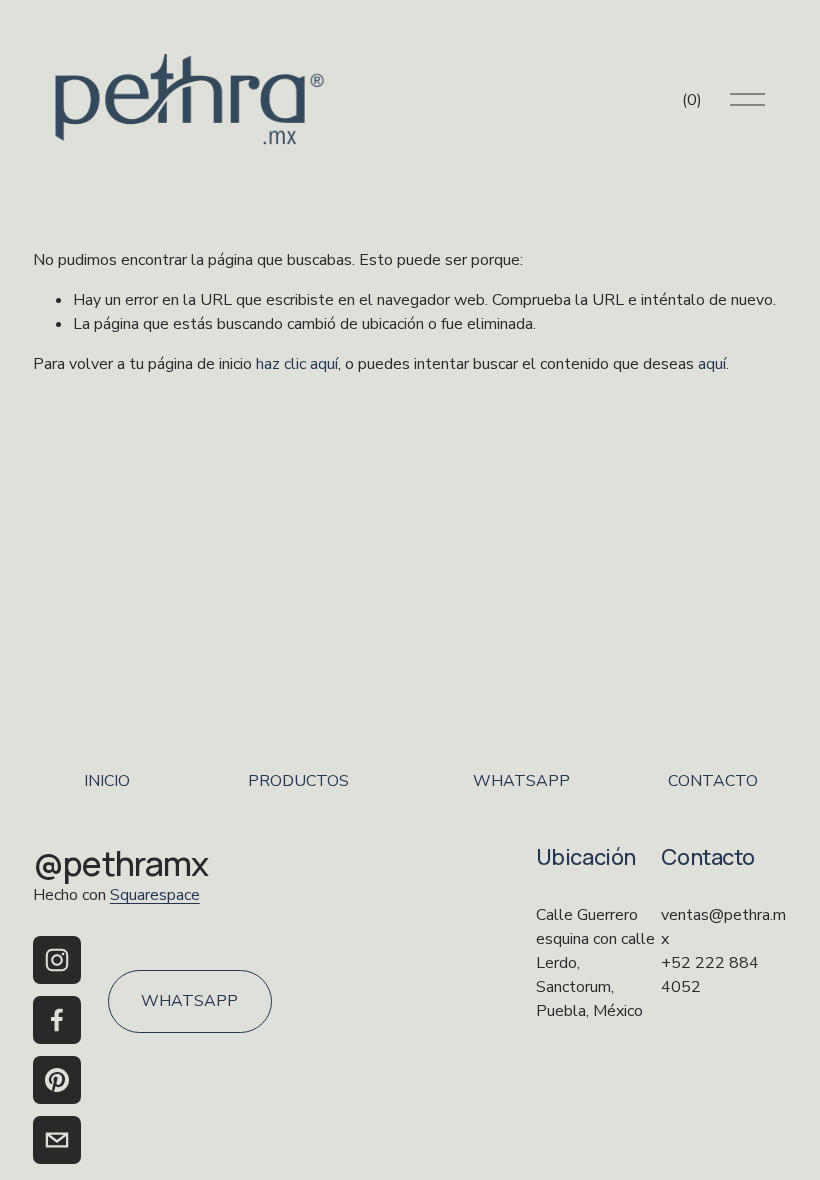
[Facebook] (57, 1020)
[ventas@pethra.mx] (57, 1140)
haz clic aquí (297, 364)
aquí (712, 364)
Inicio (107, 781)
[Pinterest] (57, 1080)
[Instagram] (57, 960)
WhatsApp (521, 781)
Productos (298, 781)
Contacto (713, 781)
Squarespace (155, 895)
